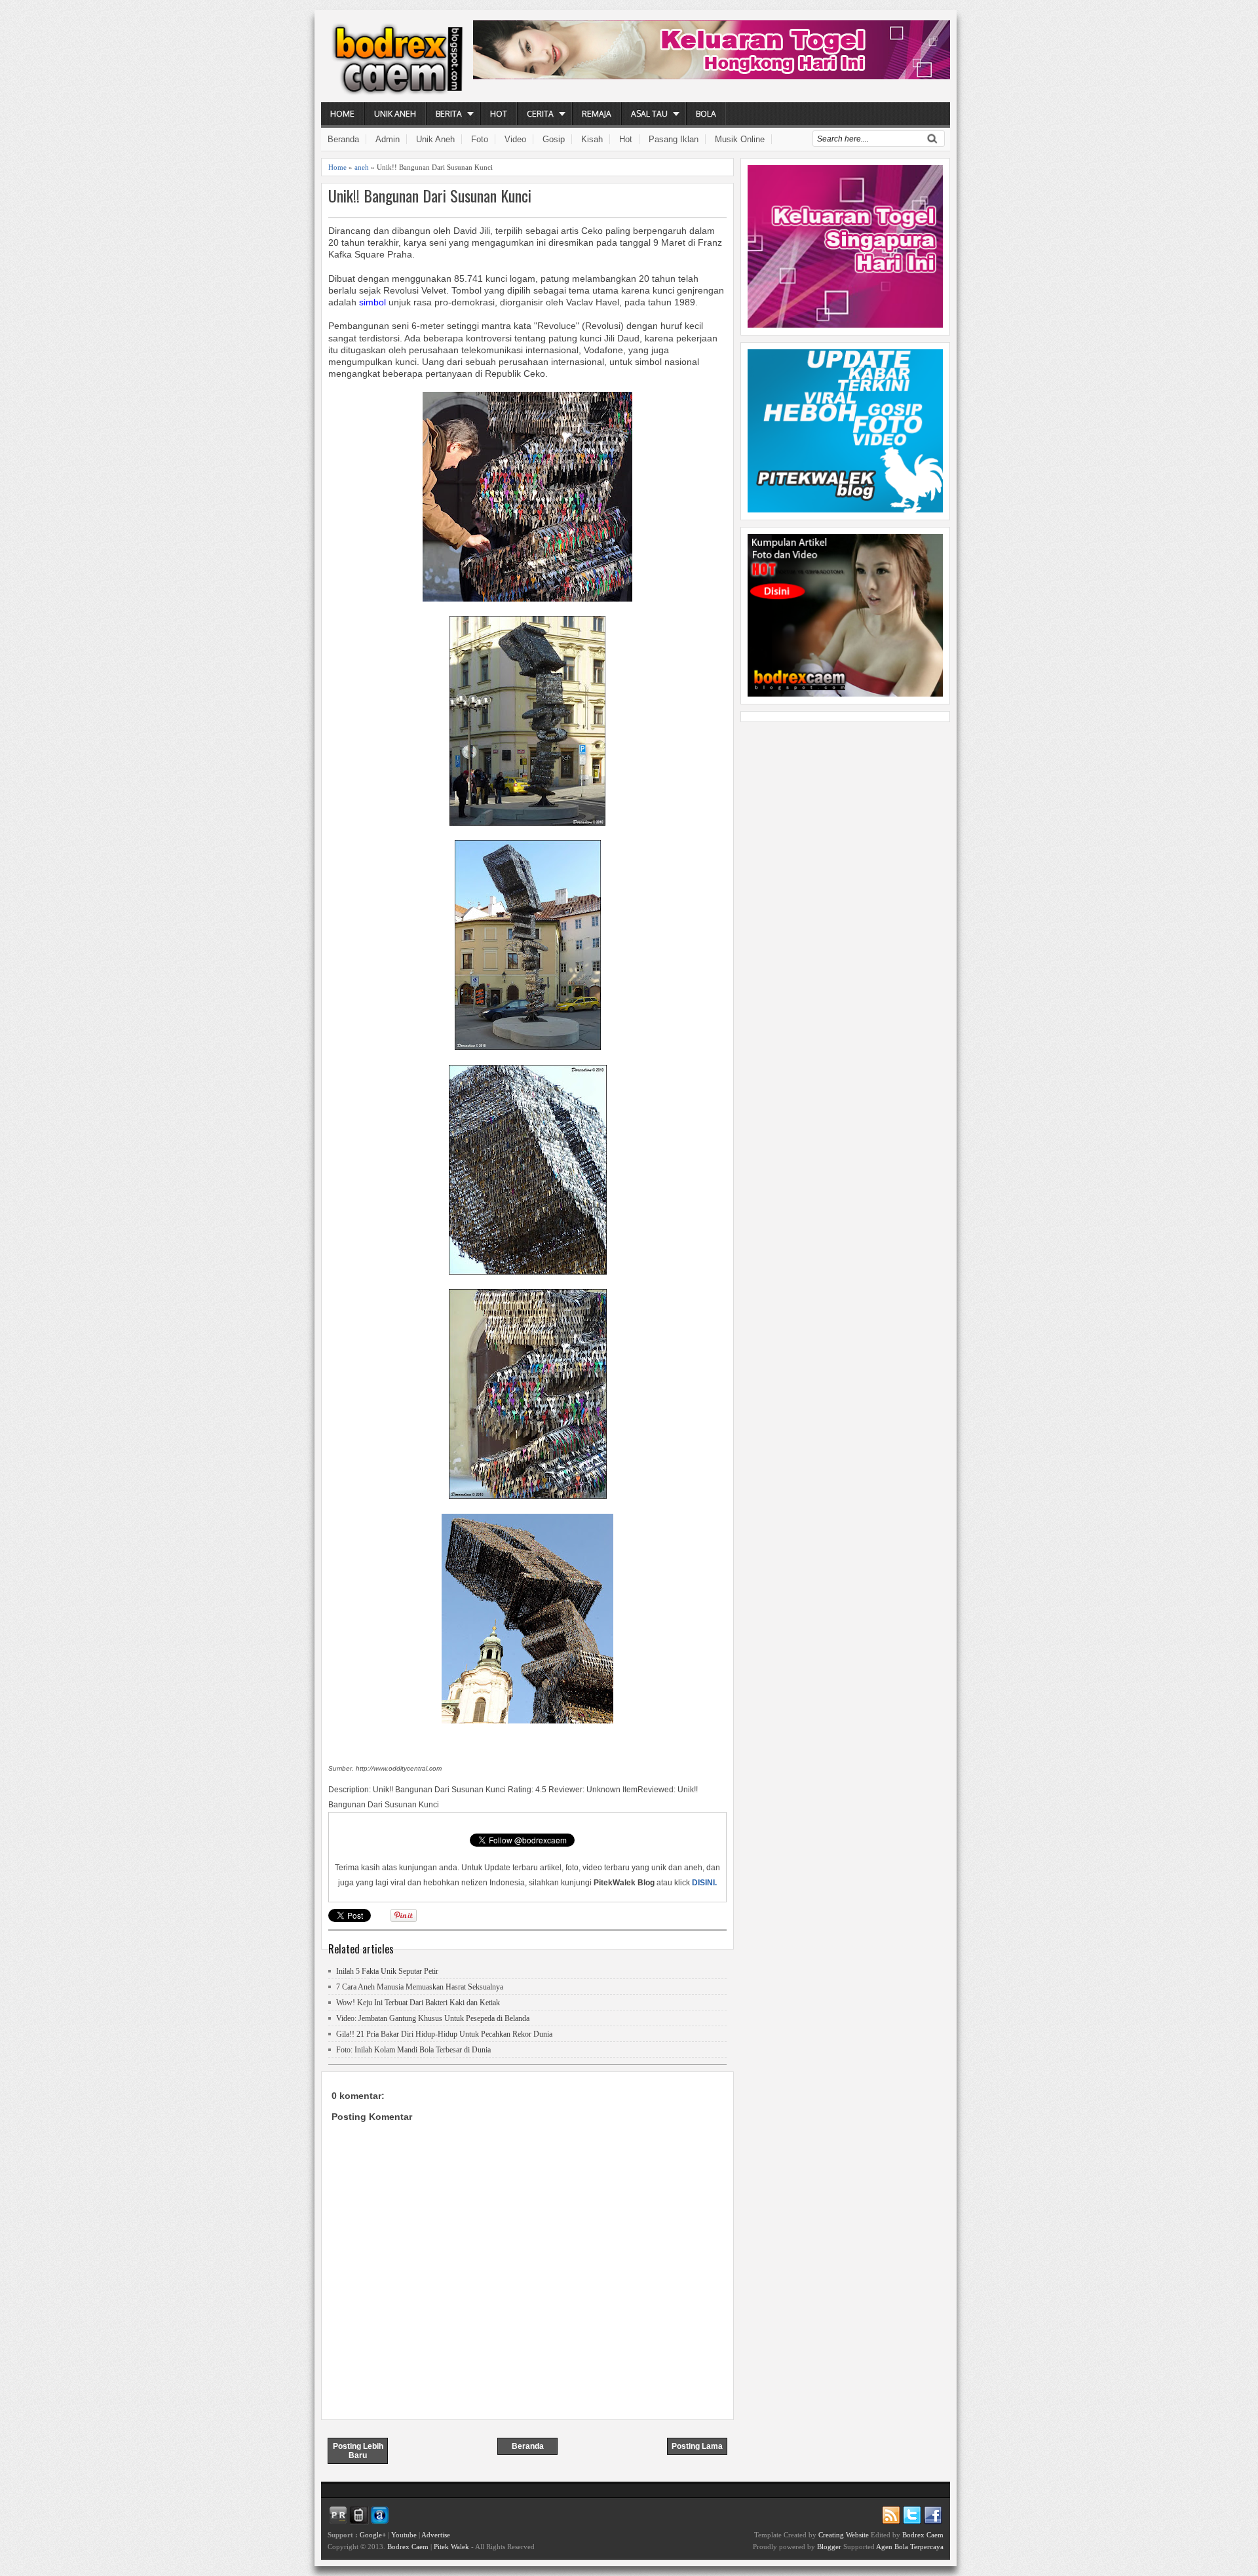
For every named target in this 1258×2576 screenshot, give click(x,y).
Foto (480, 139)
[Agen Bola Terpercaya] (845, 693)
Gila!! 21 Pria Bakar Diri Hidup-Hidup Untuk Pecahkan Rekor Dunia (444, 2034)
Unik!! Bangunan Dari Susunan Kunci (430, 196)
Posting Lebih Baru (358, 2451)
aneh (362, 167)
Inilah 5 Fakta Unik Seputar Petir (387, 1971)
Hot (499, 114)
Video (515, 139)
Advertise (436, 2535)
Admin (388, 139)
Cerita (540, 114)
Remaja (597, 114)
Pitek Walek (451, 2547)
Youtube (404, 2535)
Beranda (343, 139)
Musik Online (740, 139)
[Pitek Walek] (845, 509)
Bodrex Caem (408, 2547)
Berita (449, 114)
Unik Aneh (395, 114)
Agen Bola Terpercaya (910, 2547)
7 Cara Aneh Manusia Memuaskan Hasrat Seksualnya (420, 1987)
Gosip (554, 139)
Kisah (592, 139)
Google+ (373, 2535)
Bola (706, 114)
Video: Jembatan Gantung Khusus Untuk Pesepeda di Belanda (433, 2018)
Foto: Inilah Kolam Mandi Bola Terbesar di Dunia (413, 2050)
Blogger (829, 2547)
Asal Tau (649, 114)
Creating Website (844, 2535)
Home (342, 114)
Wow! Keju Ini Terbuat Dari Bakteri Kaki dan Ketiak (418, 2003)
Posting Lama (697, 2446)
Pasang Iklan (674, 139)
